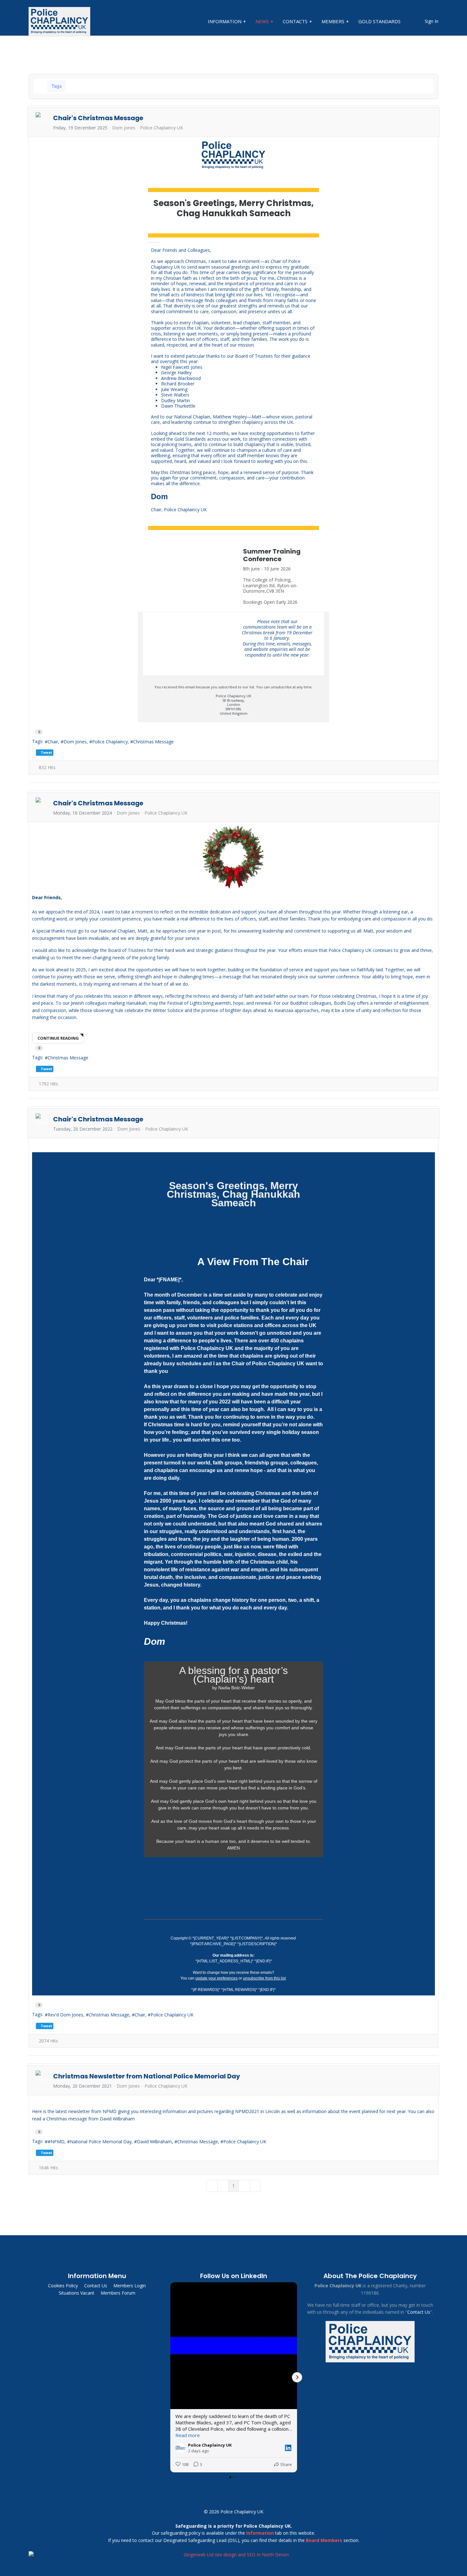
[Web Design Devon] (233, 2555)
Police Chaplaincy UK (162, 128)
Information (225, 21)
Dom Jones (124, 128)
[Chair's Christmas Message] (233, 155)
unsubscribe (281, 687)
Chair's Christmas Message (98, 118)
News (262, 21)
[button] (412, 86)
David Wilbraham (154, 2142)
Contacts (295, 21)
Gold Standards (379, 21)
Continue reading (58, 1038)
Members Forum (118, 2293)
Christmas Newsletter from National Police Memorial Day (147, 2076)
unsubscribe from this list (264, 1978)
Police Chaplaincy (110, 742)
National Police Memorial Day (101, 2142)
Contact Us (96, 2286)
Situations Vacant (77, 2293)
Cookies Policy (63, 2286)
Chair (53, 742)
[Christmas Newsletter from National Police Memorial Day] (233, 2101)
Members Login (130, 2286)
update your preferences (217, 1978)
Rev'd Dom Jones (65, 2015)
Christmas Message (153, 742)
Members (333, 21)
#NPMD (56, 2142)
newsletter (80, 2111)
